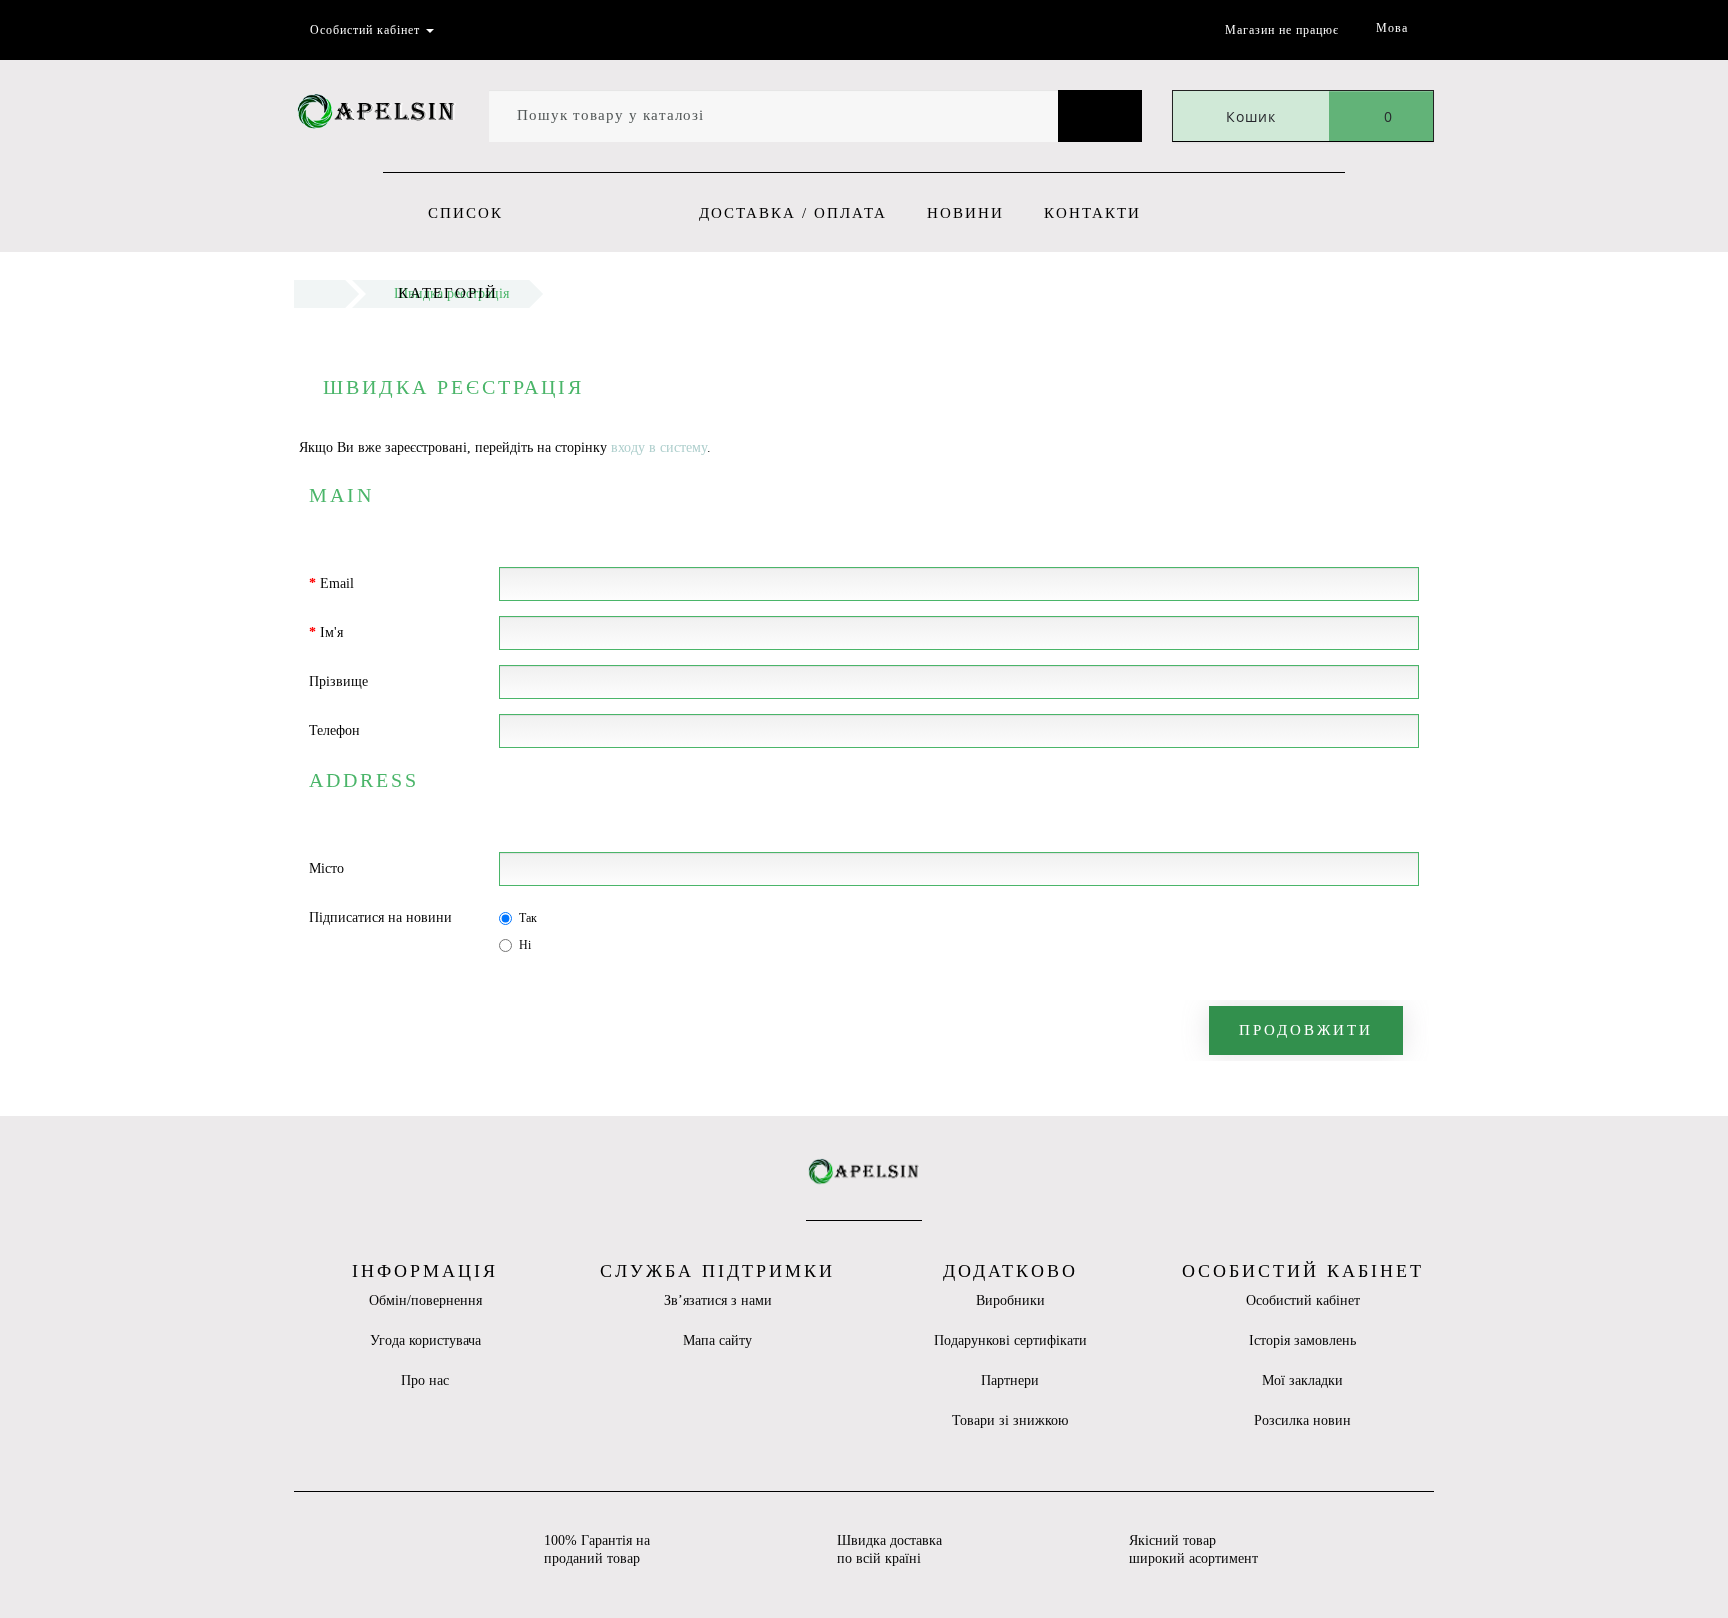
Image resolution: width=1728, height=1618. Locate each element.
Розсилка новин (1302, 1420)
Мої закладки (1302, 1380)
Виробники (1010, 1300)
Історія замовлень (1302, 1340)
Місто (326, 868)
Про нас (425, 1380)
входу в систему (659, 447)
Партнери (1010, 1380)
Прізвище (338, 681)
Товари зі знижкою (1010, 1420)
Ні (525, 945)
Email (337, 583)
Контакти (1092, 213)
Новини (965, 213)
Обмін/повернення (425, 1300)
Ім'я (331, 632)
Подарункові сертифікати (1010, 1340)
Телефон (334, 730)
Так (528, 918)
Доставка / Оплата (793, 213)
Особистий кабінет (1303, 1300)
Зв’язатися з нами (718, 1300)
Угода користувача (425, 1340)
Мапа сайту (717, 1340)
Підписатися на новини (380, 917)
